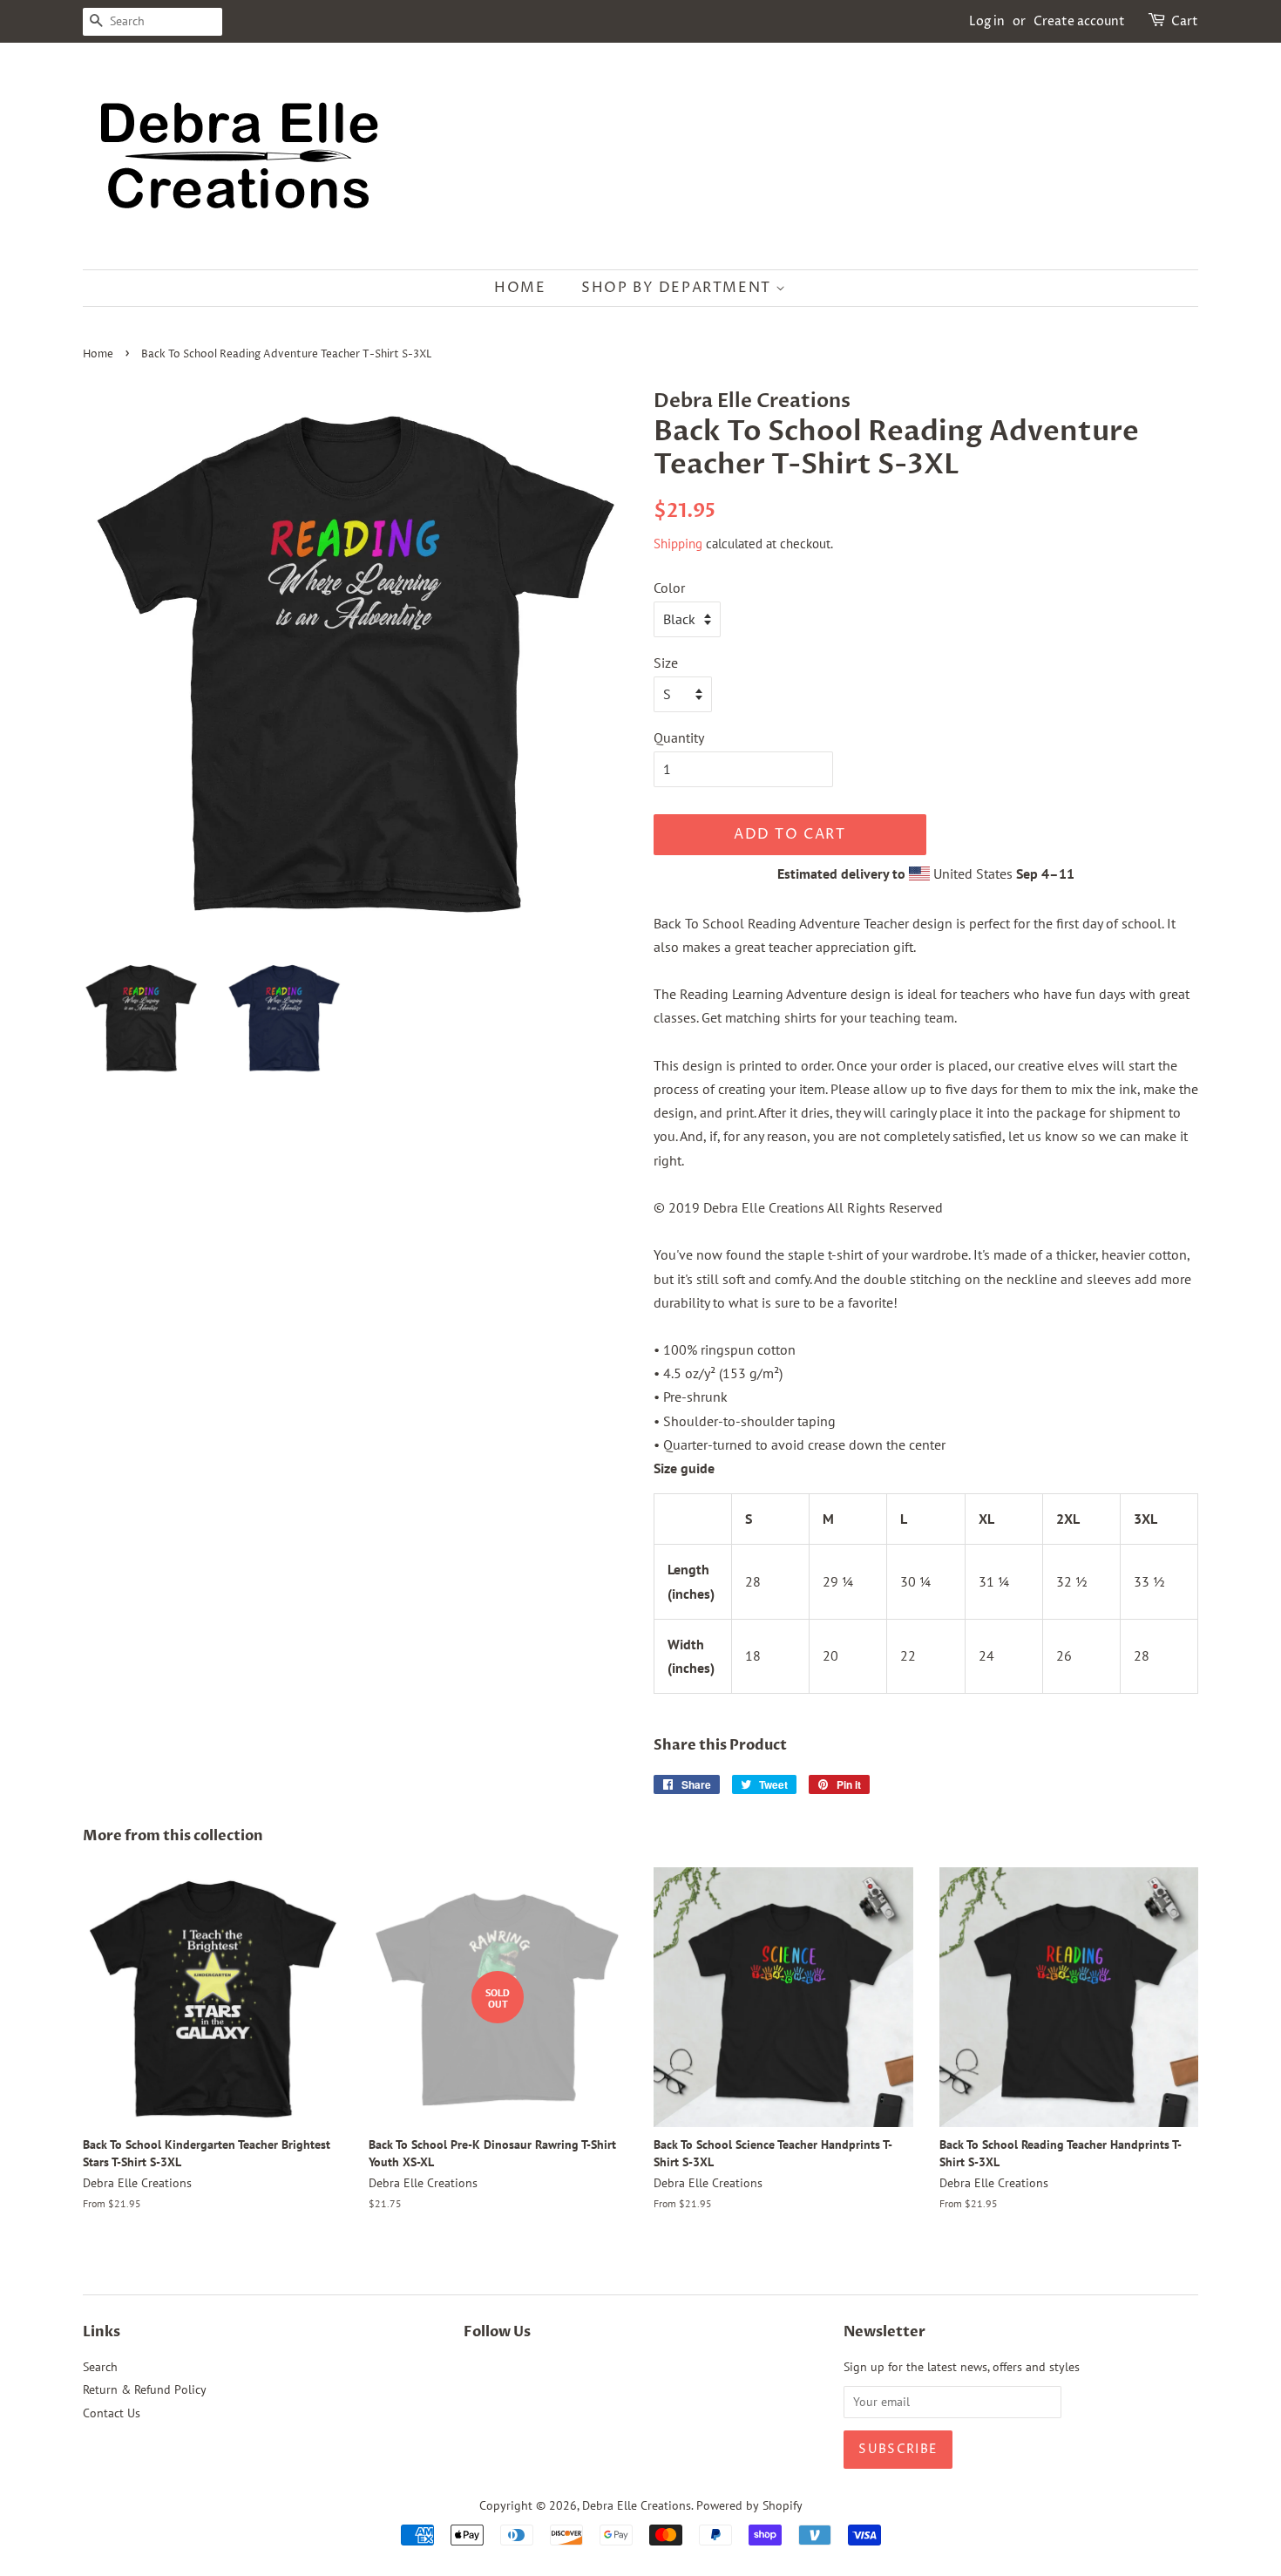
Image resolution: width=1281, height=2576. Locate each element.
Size (666, 663)
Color (669, 588)
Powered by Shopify (749, 2505)
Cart (1185, 21)
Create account (1079, 21)
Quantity (679, 737)
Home (520, 288)
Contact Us (112, 2413)
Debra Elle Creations (637, 2505)
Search (100, 2367)
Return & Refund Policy (145, 2389)
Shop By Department (678, 288)
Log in (987, 21)
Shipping (678, 544)
